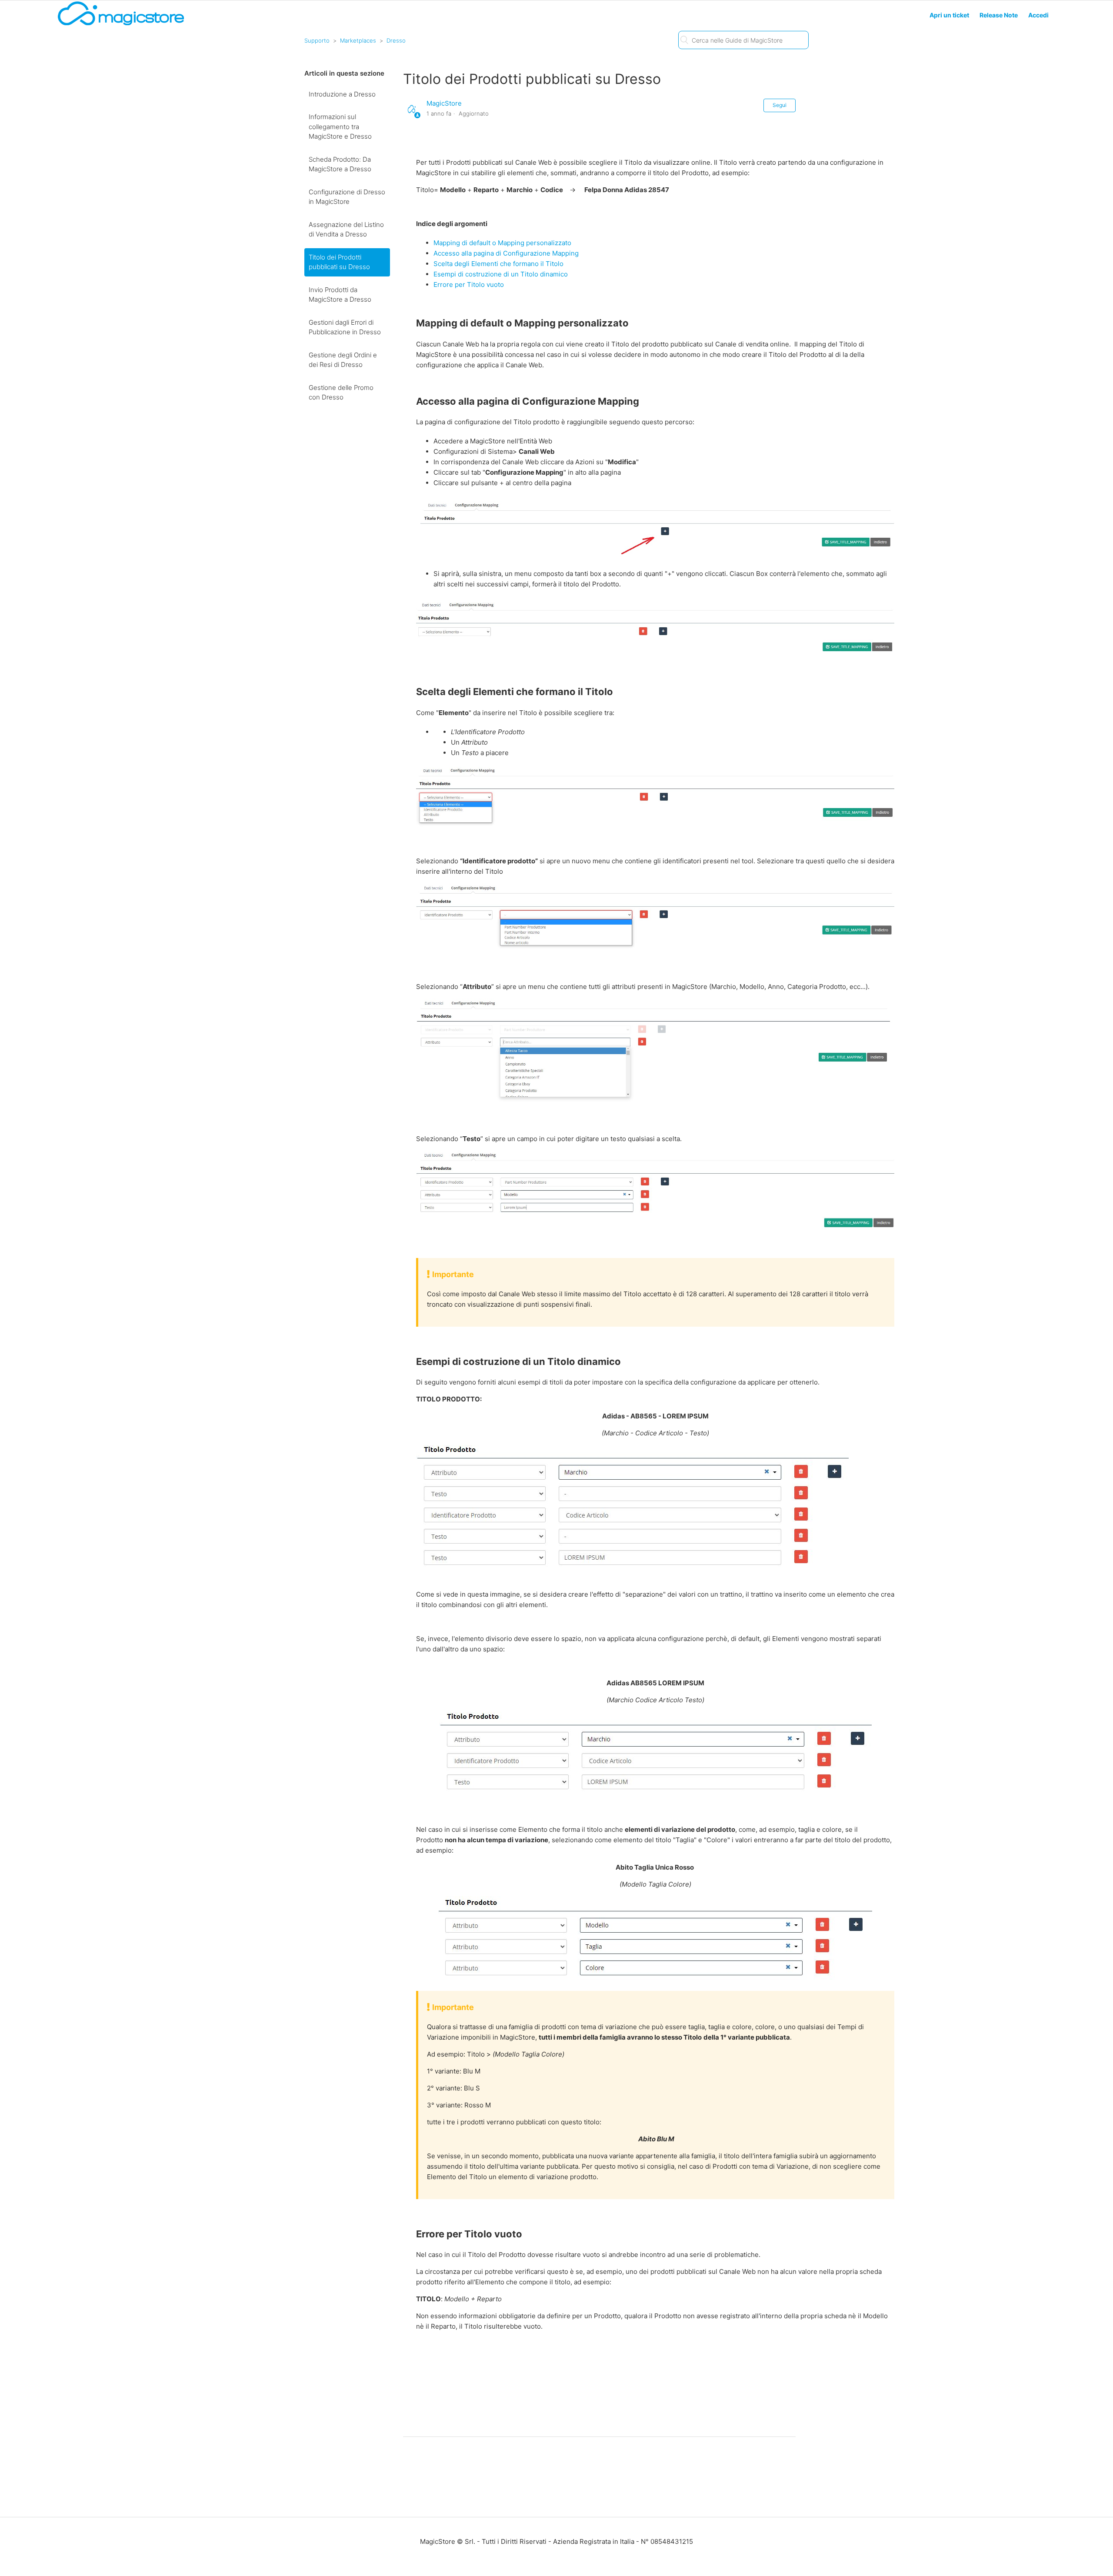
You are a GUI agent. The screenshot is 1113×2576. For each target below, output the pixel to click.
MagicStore (444, 103)
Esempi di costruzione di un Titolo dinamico (501, 274)
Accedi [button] (1038, 15)
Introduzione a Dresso (342, 94)
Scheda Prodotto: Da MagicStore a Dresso (340, 164)
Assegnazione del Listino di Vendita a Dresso (346, 230)
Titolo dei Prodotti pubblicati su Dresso (339, 262)
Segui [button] (780, 105)
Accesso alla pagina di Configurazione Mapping (506, 253)
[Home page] (121, 25)
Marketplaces (358, 40)
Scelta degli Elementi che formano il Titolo (498, 264)
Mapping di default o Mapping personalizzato (502, 243)
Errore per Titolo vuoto (469, 285)
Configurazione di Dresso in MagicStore (347, 197)
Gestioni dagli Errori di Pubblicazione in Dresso (345, 327)
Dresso (396, 40)
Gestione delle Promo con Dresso (341, 393)
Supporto (317, 40)
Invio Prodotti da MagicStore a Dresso (340, 295)
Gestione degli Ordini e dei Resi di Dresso (343, 360)
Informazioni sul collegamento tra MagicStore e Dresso (340, 126)
